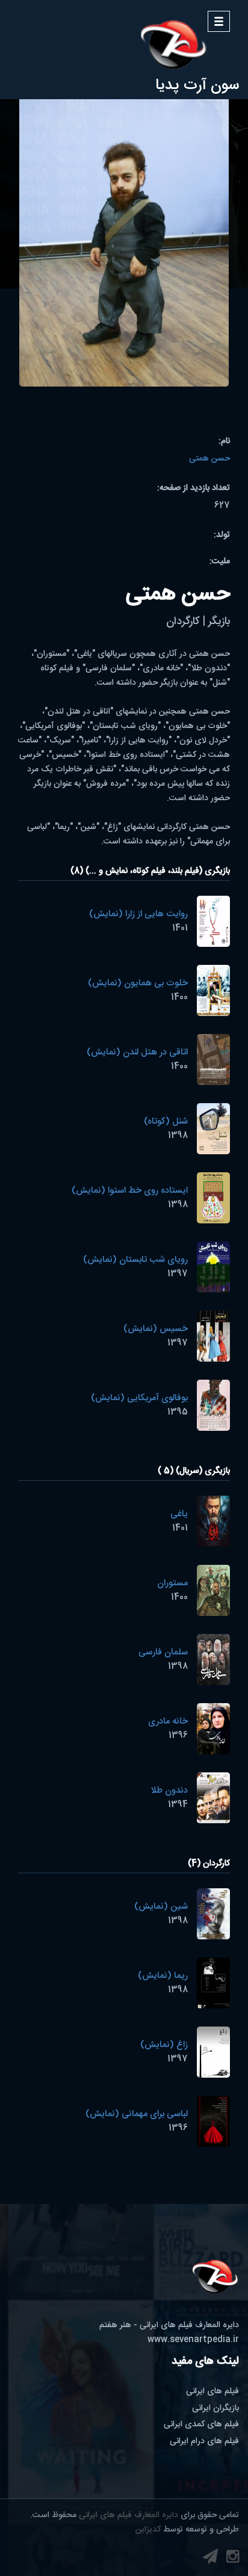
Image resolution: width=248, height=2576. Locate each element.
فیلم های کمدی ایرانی (201, 2425)
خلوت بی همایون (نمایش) (138, 983)
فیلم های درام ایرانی (204, 2441)
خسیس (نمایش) (156, 1329)
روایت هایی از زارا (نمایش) (138, 914)
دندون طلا (169, 1791)
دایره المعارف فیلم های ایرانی (129, 2515)
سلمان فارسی (163, 1652)
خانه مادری (168, 1721)
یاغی (179, 1514)
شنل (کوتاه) (166, 1121)
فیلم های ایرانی (212, 2391)
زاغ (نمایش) (164, 2045)
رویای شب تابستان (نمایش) (135, 1260)
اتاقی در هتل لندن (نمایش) (137, 1052)
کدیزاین (148, 2530)
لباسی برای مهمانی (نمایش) (137, 2114)
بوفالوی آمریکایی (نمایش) (139, 1398)
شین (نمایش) (161, 1907)
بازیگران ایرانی (215, 2408)
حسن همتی (209, 459)
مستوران (172, 1583)
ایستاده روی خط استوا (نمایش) (130, 1191)
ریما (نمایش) (163, 1976)
